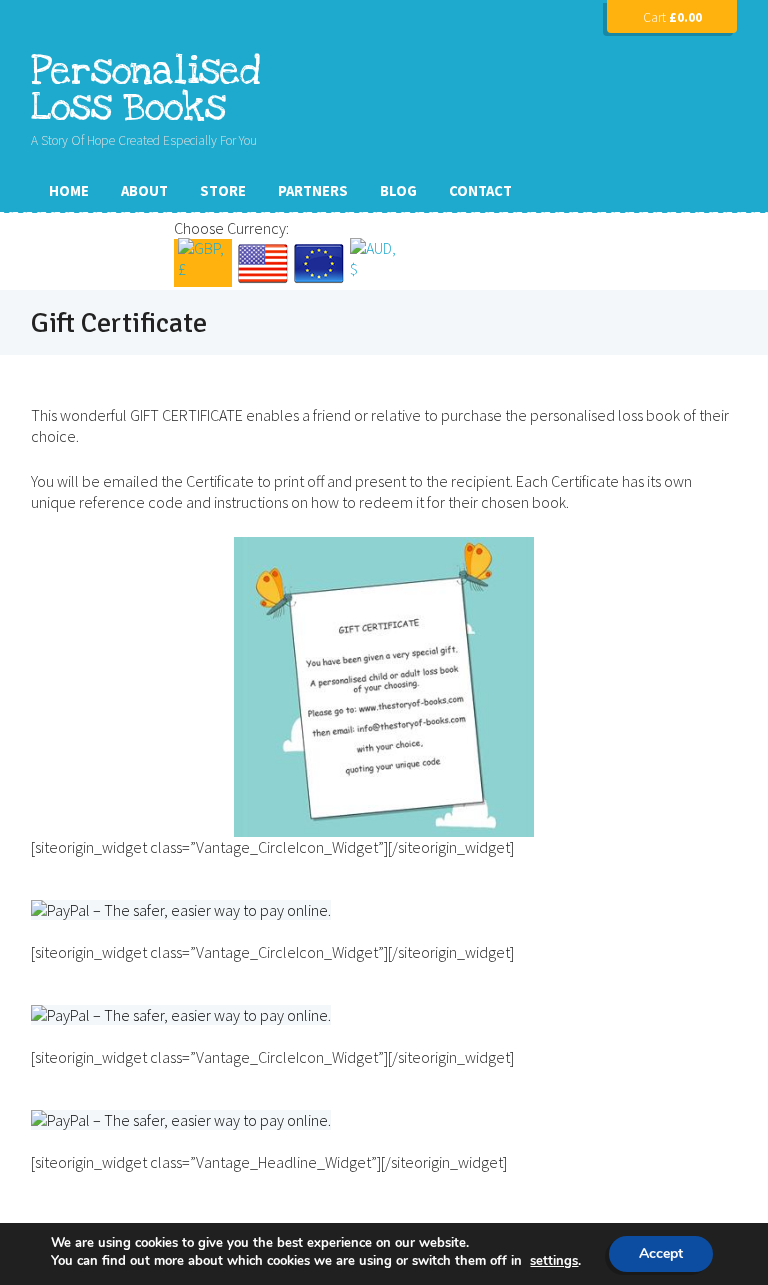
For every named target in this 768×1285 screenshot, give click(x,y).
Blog (398, 191)
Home (69, 191)
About (144, 191)
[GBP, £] (203, 263)
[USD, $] (263, 263)
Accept (661, 1253)
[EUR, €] (319, 263)
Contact (480, 191)
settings (554, 1261)
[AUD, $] (375, 263)
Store (223, 191)
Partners (313, 191)
